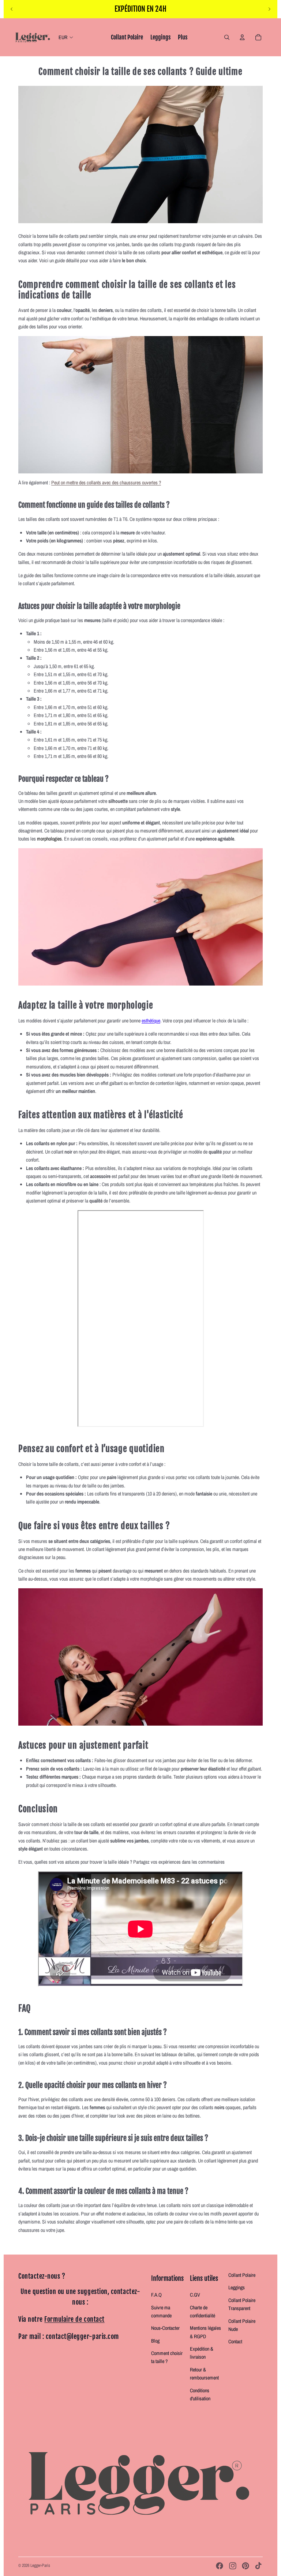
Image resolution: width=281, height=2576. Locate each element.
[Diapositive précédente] (12, 9)
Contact (235, 2341)
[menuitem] (127, 37)
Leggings (237, 2287)
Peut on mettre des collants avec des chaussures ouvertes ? (106, 483)
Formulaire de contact (74, 2319)
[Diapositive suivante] (269, 9)
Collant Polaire (242, 2275)
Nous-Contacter (165, 2328)
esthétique (151, 1021)
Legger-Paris (40, 2565)
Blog (155, 2341)
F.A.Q (156, 2295)
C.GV (195, 2295)
